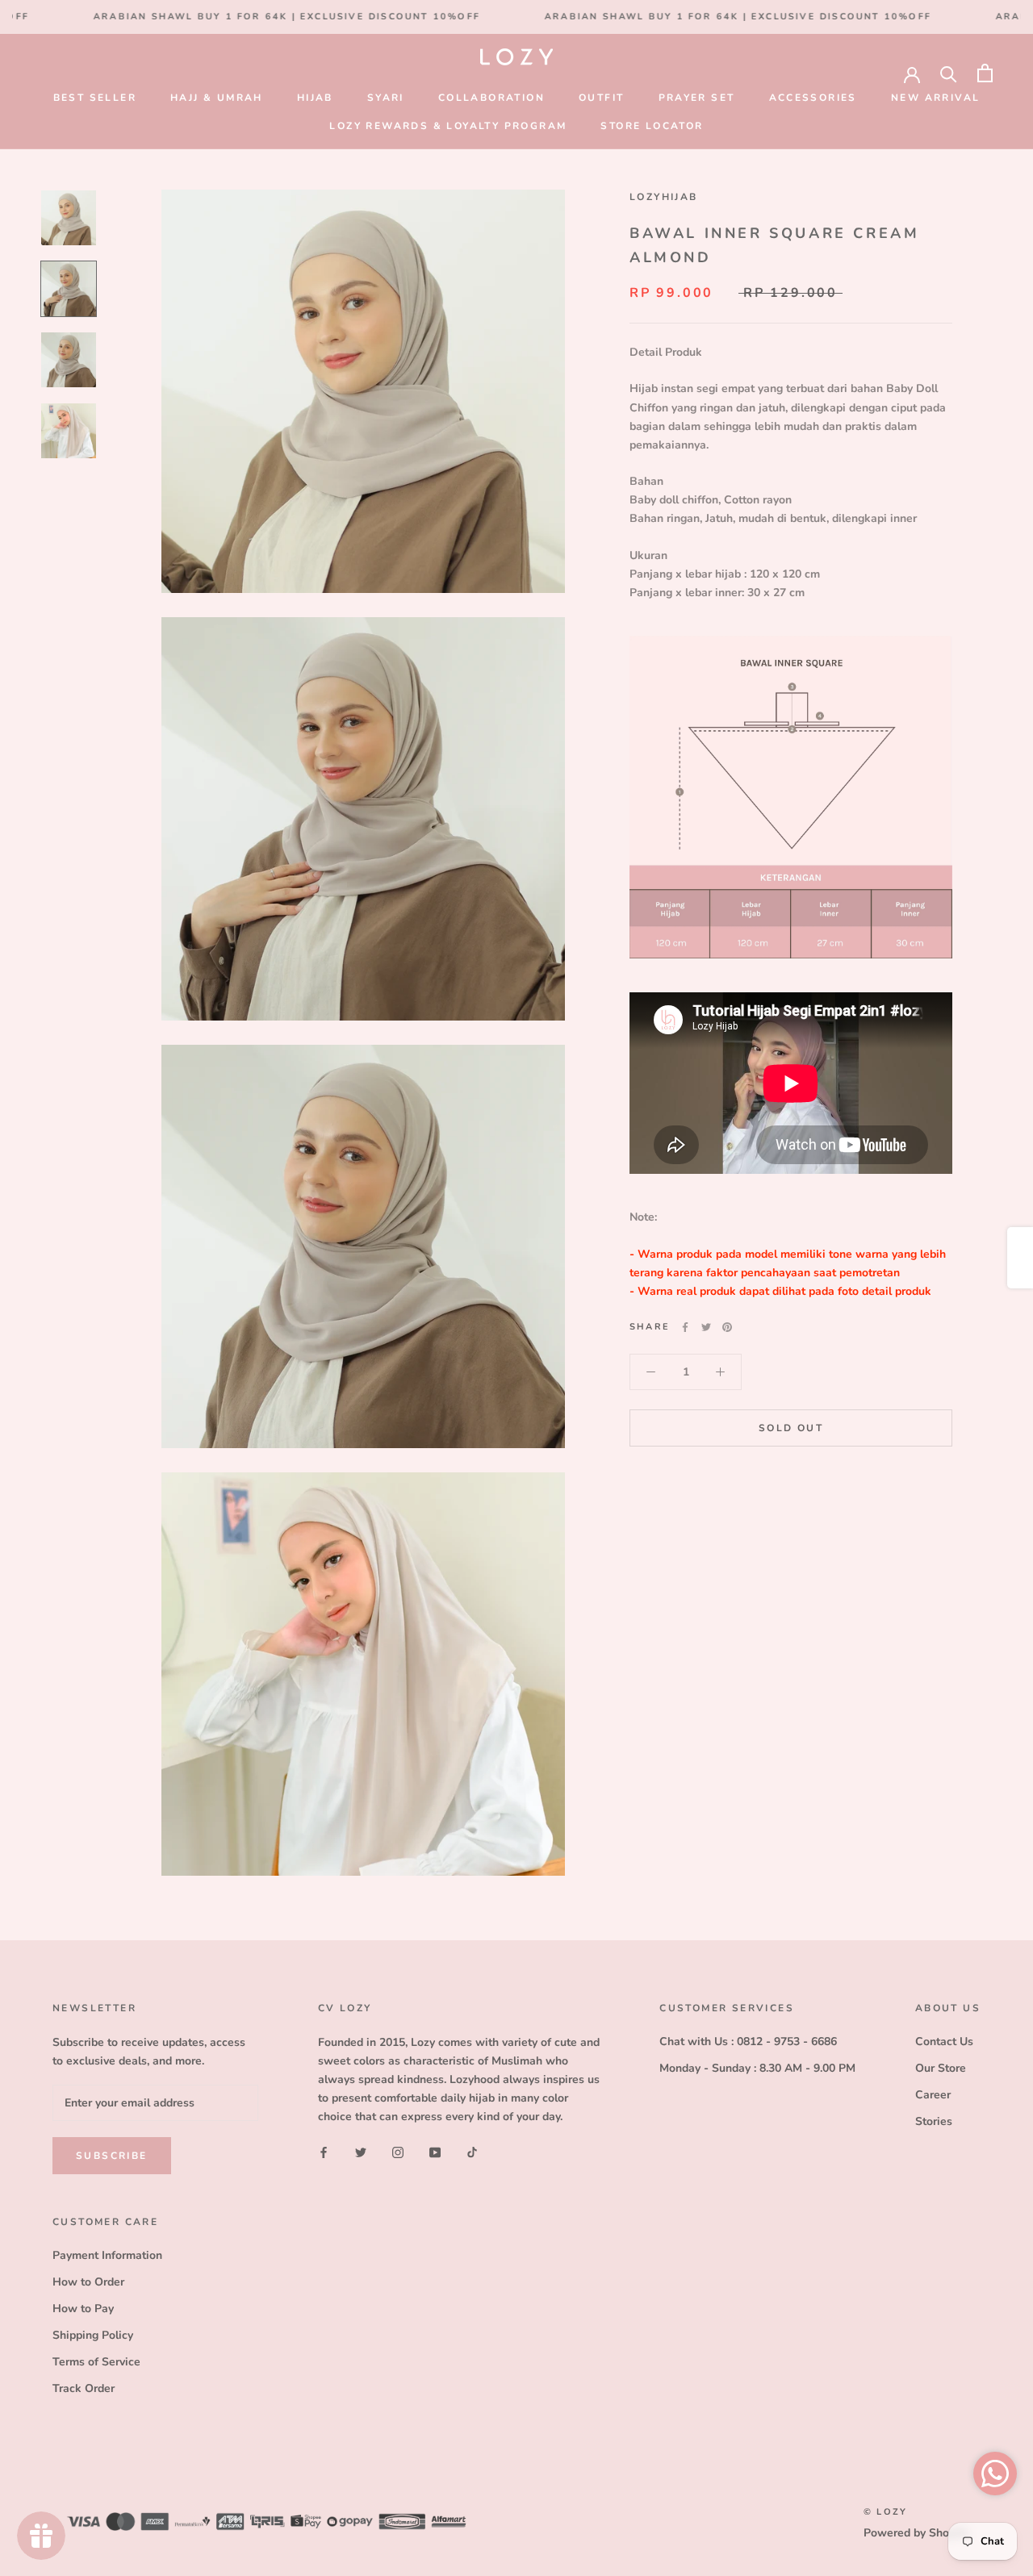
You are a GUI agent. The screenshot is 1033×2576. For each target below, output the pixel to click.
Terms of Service (96, 2362)
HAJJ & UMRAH (217, 98)
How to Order (88, 2282)
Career (933, 2095)
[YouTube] (435, 2151)
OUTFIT (601, 98)
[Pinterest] (727, 1327)
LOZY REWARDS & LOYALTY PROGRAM (448, 126)
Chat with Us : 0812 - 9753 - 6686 (748, 2042)
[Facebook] (685, 1327)
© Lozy (885, 2512)
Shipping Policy (93, 2335)
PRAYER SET (697, 98)
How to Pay (83, 2309)
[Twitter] (706, 1327)
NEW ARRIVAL (935, 98)
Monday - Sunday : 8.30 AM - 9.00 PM (757, 2068)
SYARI (386, 98)
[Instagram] (398, 2151)
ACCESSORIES (813, 98)
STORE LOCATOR (652, 126)
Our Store (941, 2068)
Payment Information (107, 2255)
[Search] (949, 73)
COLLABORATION (491, 98)
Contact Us (944, 2042)
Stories (934, 2121)
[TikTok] (472, 2151)
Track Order (84, 2388)
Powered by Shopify (916, 2533)
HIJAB (315, 98)
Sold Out (791, 1428)
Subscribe (112, 2156)
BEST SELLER (95, 98)
